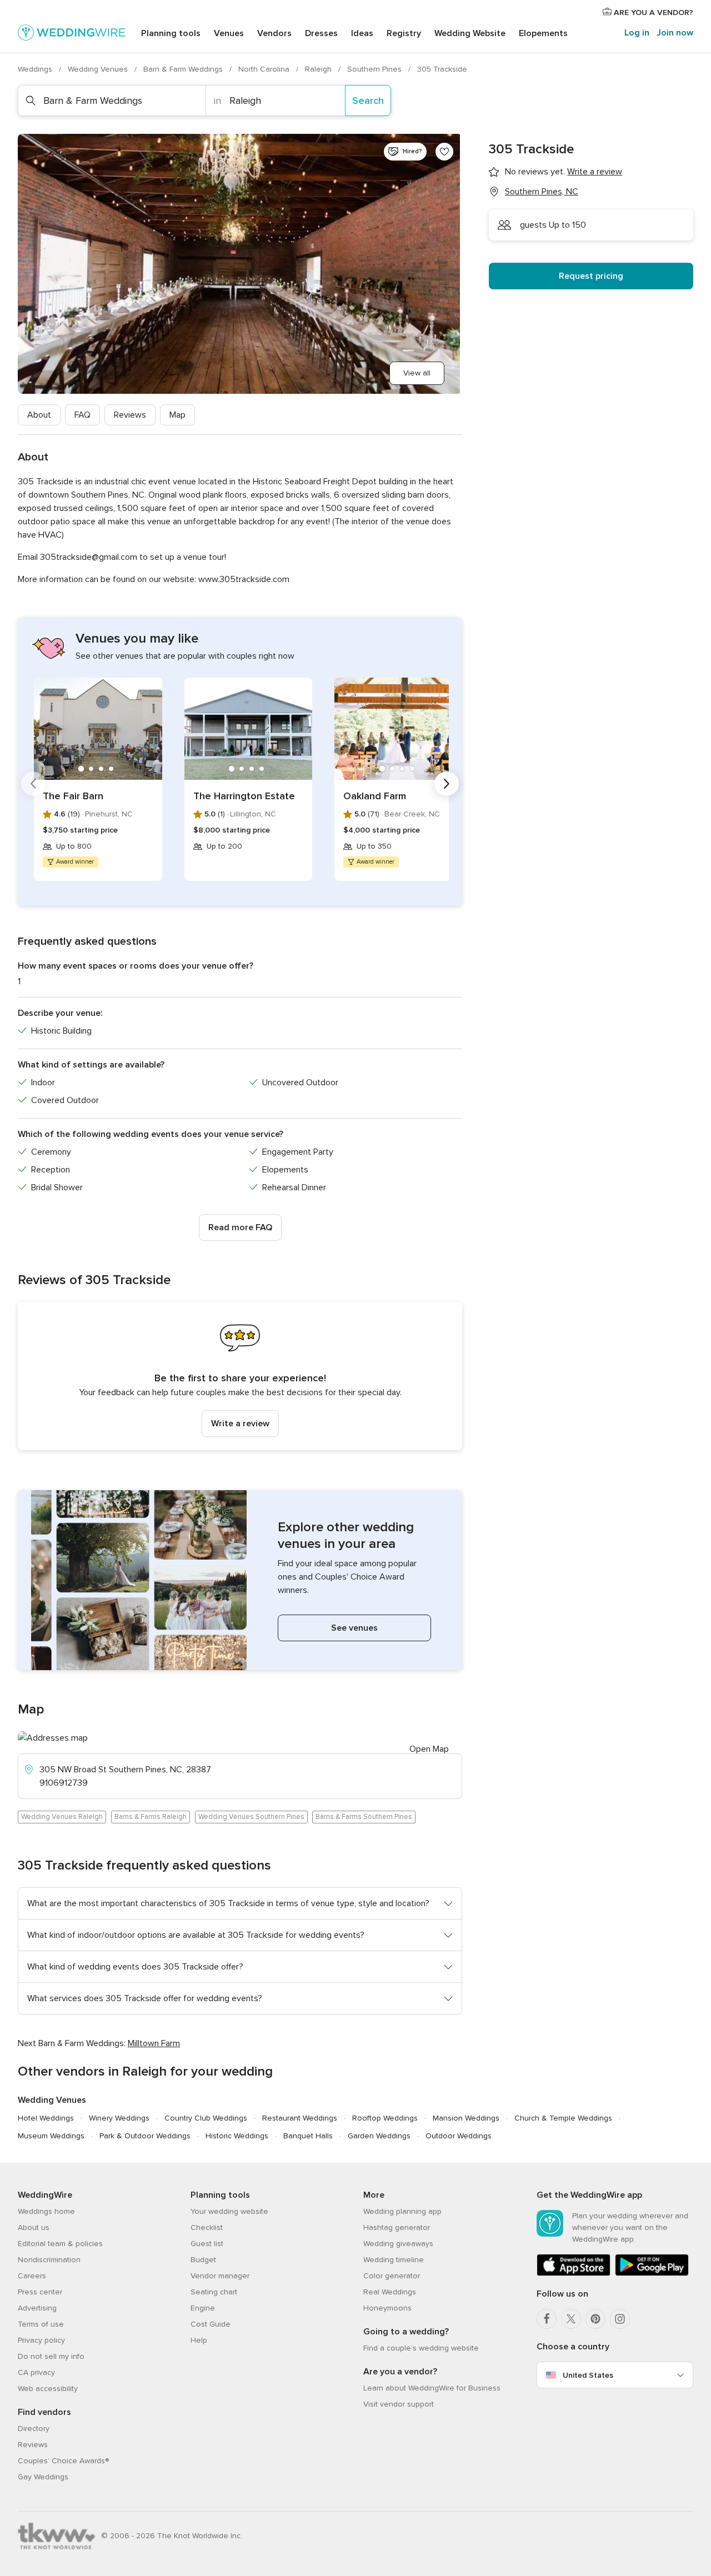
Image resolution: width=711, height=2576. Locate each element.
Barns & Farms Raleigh (151, 1817)
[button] (240, 1376)
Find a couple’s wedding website (421, 2348)
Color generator (392, 2276)
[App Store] (574, 2274)
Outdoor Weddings (459, 2136)
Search (368, 101)
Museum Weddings (51, 2136)
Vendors (274, 33)
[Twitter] (571, 2319)
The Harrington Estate (244, 796)
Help (199, 2340)
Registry (404, 33)
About (39, 415)
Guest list (207, 2244)
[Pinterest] (595, 2319)
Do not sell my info (51, 2356)
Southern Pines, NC (542, 192)
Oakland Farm (375, 796)
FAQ (82, 415)
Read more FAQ (240, 1227)
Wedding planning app (402, 2211)
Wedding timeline (394, 2260)
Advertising (37, 2308)
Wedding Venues (99, 69)
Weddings (36, 69)
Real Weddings (390, 2292)
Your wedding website (229, 2211)
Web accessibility (48, 2389)
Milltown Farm (154, 2043)
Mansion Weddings (466, 2118)
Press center (40, 2292)
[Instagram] (620, 2319)
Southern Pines (375, 69)
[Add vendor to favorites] (444, 152)
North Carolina (265, 69)
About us (34, 2227)
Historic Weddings (237, 2136)
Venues (229, 33)
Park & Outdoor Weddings (145, 2136)
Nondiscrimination (49, 2260)
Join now (675, 33)
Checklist (207, 2227)
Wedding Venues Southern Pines (251, 1817)
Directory (34, 2429)
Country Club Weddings (206, 2118)
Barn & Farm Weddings (184, 69)
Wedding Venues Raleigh (62, 1817)
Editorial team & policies (60, 2244)
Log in (637, 33)
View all (417, 373)
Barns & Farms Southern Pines (364, 1817)
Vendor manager (220, 2276)
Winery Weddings (119, 2118)
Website (470, 33)
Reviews (130, 415)
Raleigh (319, 69)
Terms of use (41, 2324)
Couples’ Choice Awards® (63, 2461)
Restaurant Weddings (300, 2118)
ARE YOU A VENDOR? (652, 12)
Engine (203, 2308)
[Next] (447, 784)
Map (177, 415)
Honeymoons (387, 2308)
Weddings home (46, 2211)
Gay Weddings (43, 2477)
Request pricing (591, 276)
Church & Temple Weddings (563, 2118)
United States (588, 2375)
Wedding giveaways (398, 2244)
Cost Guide (211, 2324)
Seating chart (214, 2292)
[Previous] (33, 784)
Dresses (321, 33)
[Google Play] (652, 2274)
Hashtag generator (397, 2227)
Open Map (429, 1749)
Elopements (543, 33)
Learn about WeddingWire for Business (432, 2388)
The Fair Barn (73, 796)
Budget (203, 2260)
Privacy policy (41, 2340)
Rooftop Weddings (385, 2118)
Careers (32, 2276)
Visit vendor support (399, 2404)
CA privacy (36, 2372)
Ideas (362, 33)
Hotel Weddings (46, 2118)
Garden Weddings (379, 2136)
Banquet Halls (308, 2136)
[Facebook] (547, 2319)
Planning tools (171, 33)
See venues (354, 1628)
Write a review (240, 1424)
